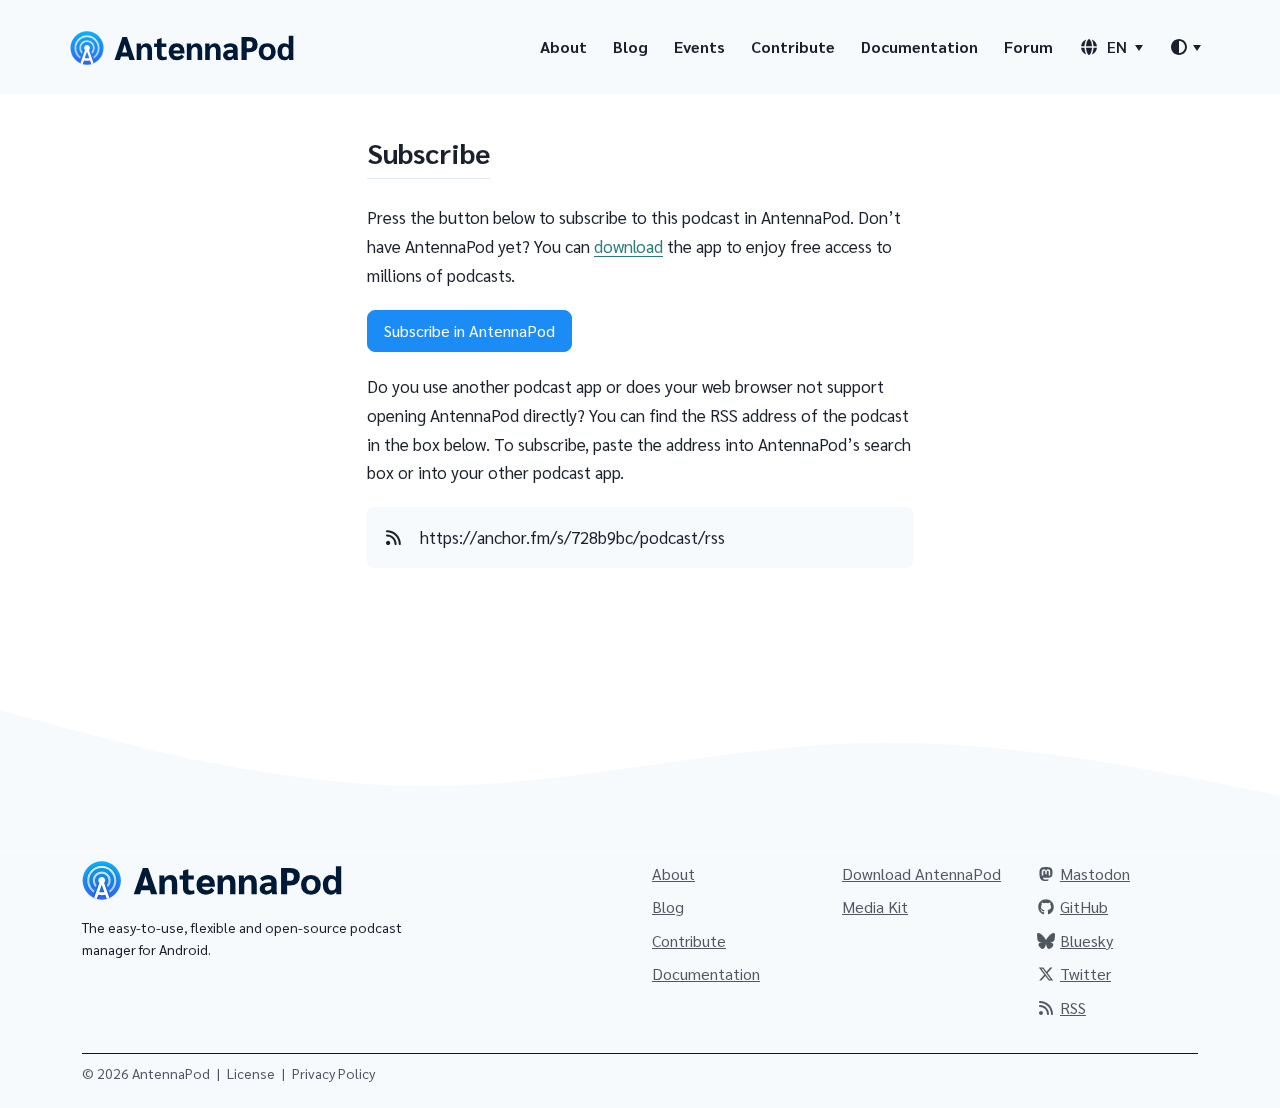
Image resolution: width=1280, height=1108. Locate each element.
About (563, 46)
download (628, 246)
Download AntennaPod (921, 873)
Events (699, 46)
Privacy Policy (333, 1073)
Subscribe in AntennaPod (469, 330)
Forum (1028, 46)
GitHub (1084, 906)
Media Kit (875, 906)
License (251, 1073)
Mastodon (1095, 873)
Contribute (793, 46)
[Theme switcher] (1185, 47)
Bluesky (1086, 940)
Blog (630, 46)
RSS (1073, 1007)
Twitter (1085, 973)
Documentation (919, 46)
